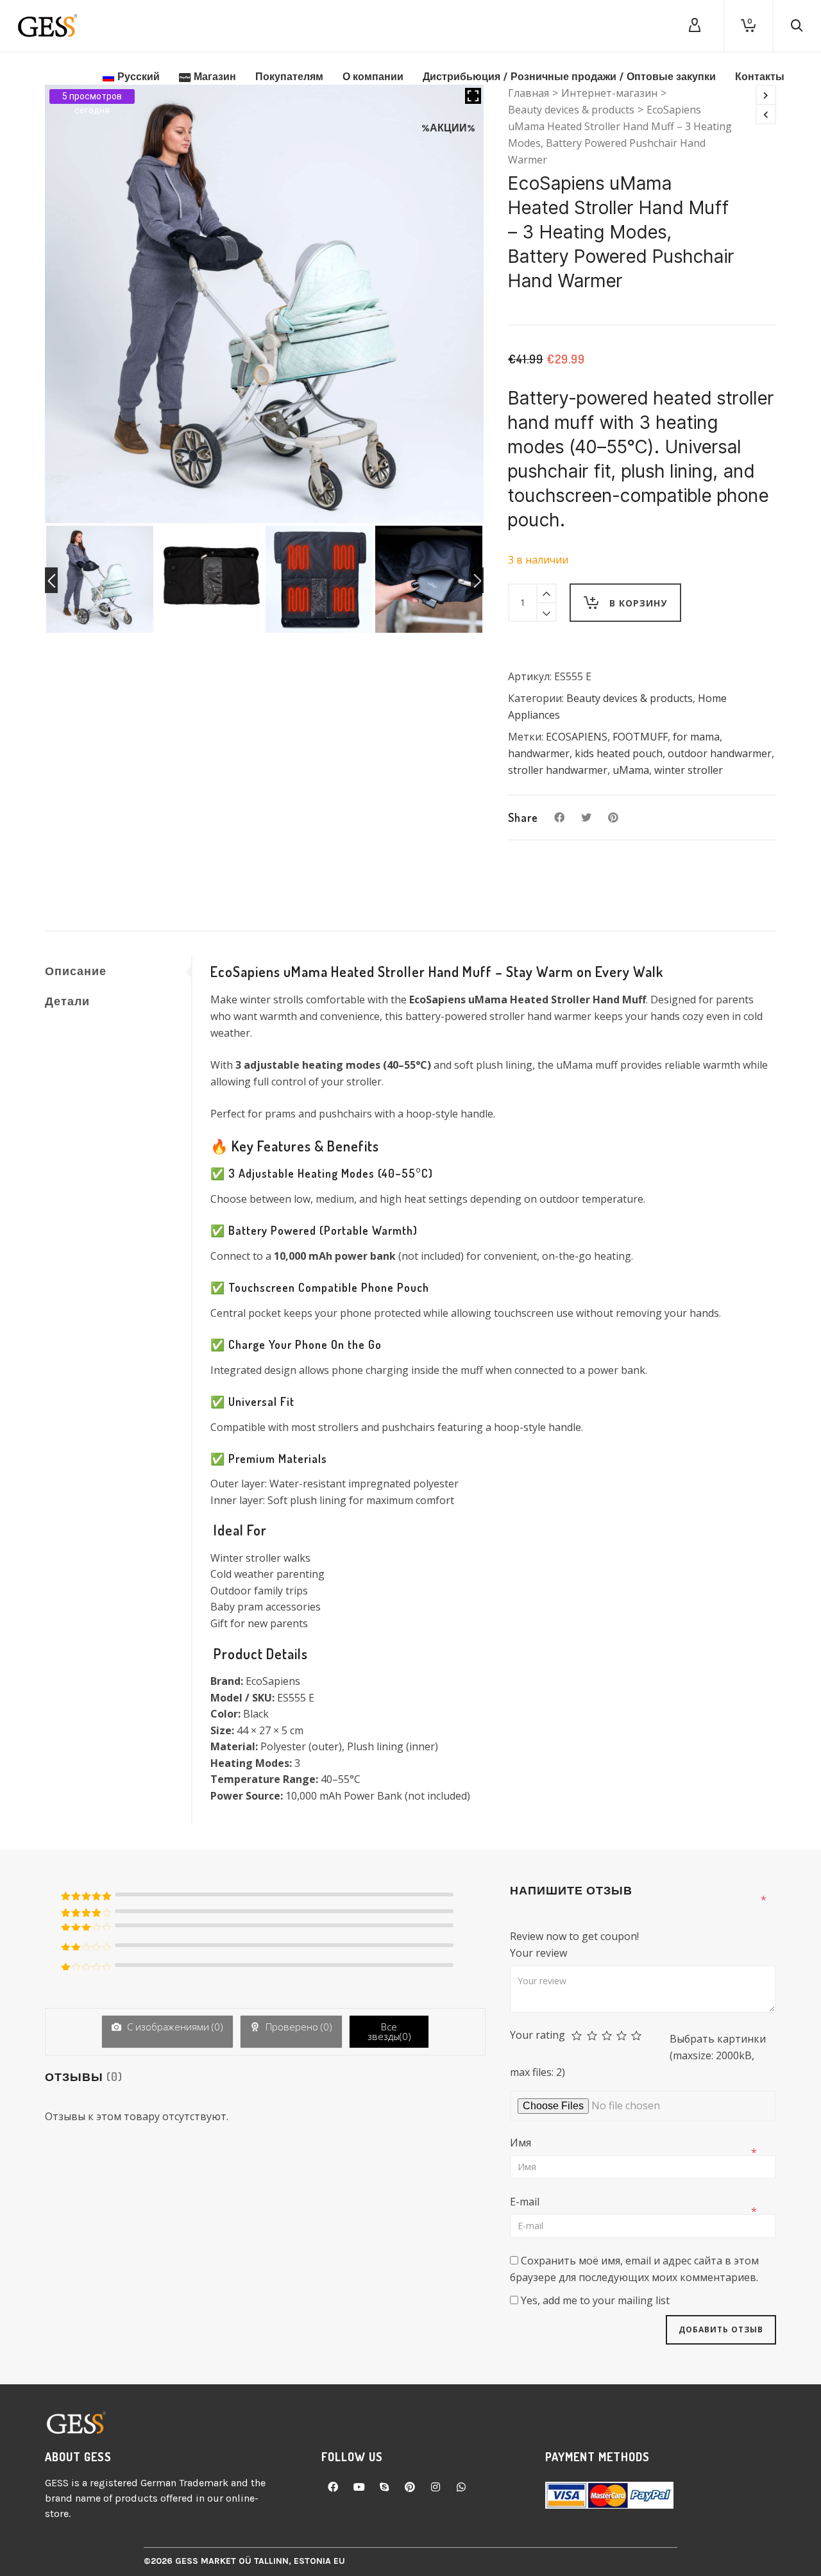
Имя (522, 2143)
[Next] (477, 580)
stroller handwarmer (558, 770)
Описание (76, 971)
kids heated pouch (619, 753)
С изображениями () (174, 2027)
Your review (540, 1953)
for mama (696, 737)
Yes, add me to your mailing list (594, 2300)
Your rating (537, 2035)
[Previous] (51, 580)
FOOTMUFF (640, 737)
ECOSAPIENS (577, 737)
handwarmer (539, 753)
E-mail (526, 2202)
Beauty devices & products (630, 698)
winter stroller (689, 770)
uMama (631, 770)
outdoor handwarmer (720, 753)
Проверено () (298, 2027)
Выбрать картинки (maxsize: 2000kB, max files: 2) (638, 2055)
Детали (67, 1001)
